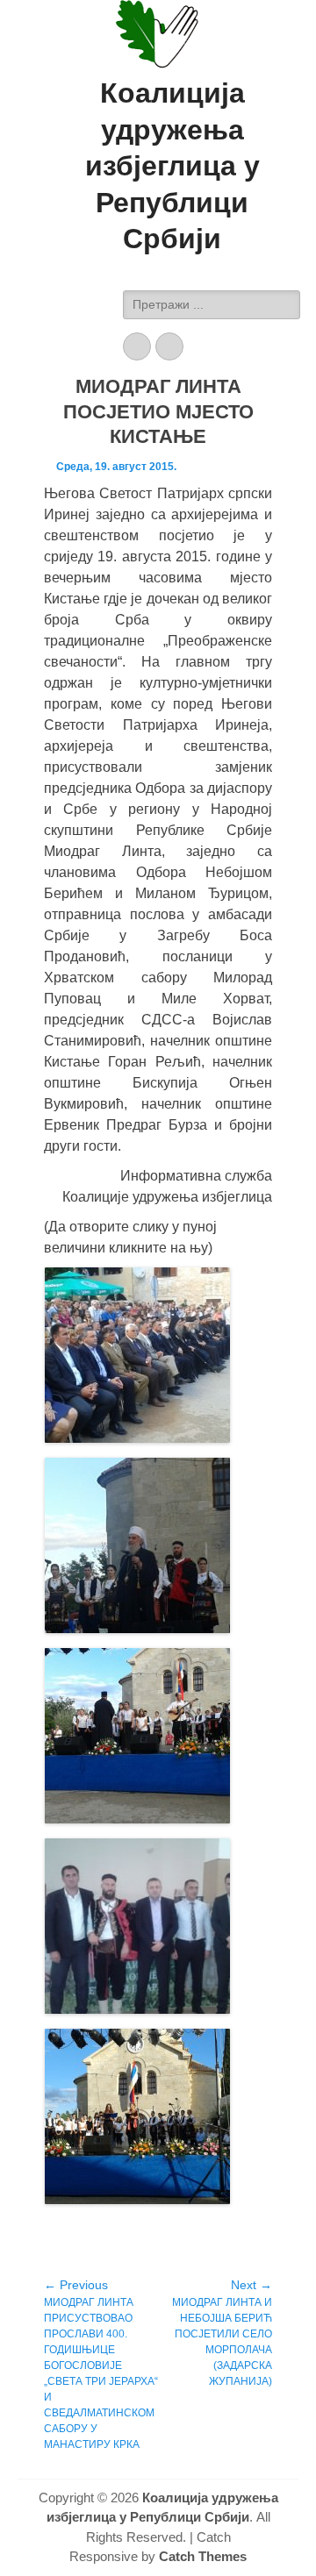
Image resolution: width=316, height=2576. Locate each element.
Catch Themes (203, 2556)
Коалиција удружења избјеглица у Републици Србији (172, 166)
